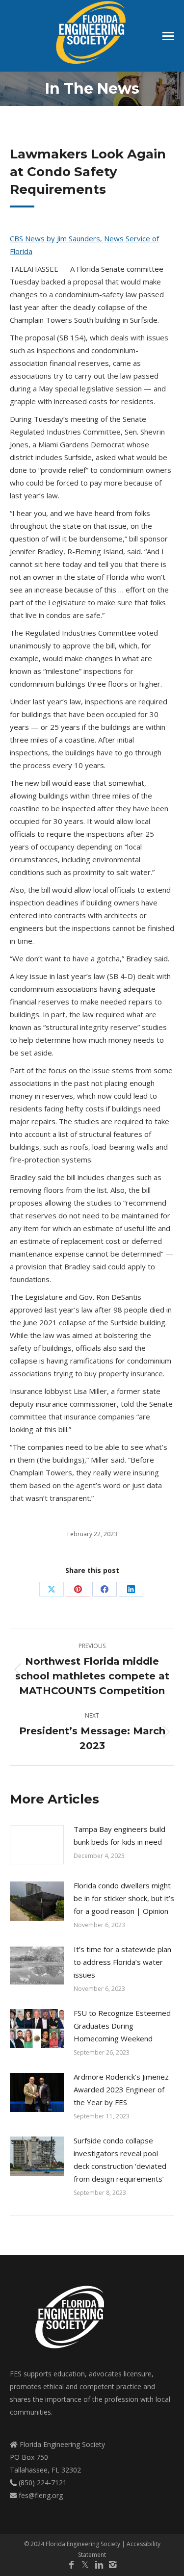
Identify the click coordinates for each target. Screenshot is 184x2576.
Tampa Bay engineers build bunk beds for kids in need (119, 1835)
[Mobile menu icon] (168, 36)
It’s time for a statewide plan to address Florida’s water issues (122, 1962)
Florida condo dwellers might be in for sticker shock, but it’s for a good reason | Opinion (124, 1898)
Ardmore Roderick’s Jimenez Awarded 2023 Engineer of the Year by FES (121, 2089)
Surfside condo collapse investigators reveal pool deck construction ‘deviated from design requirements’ (120, 2160)
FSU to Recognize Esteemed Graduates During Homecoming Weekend (122, 2026)
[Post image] (37, 1845)
